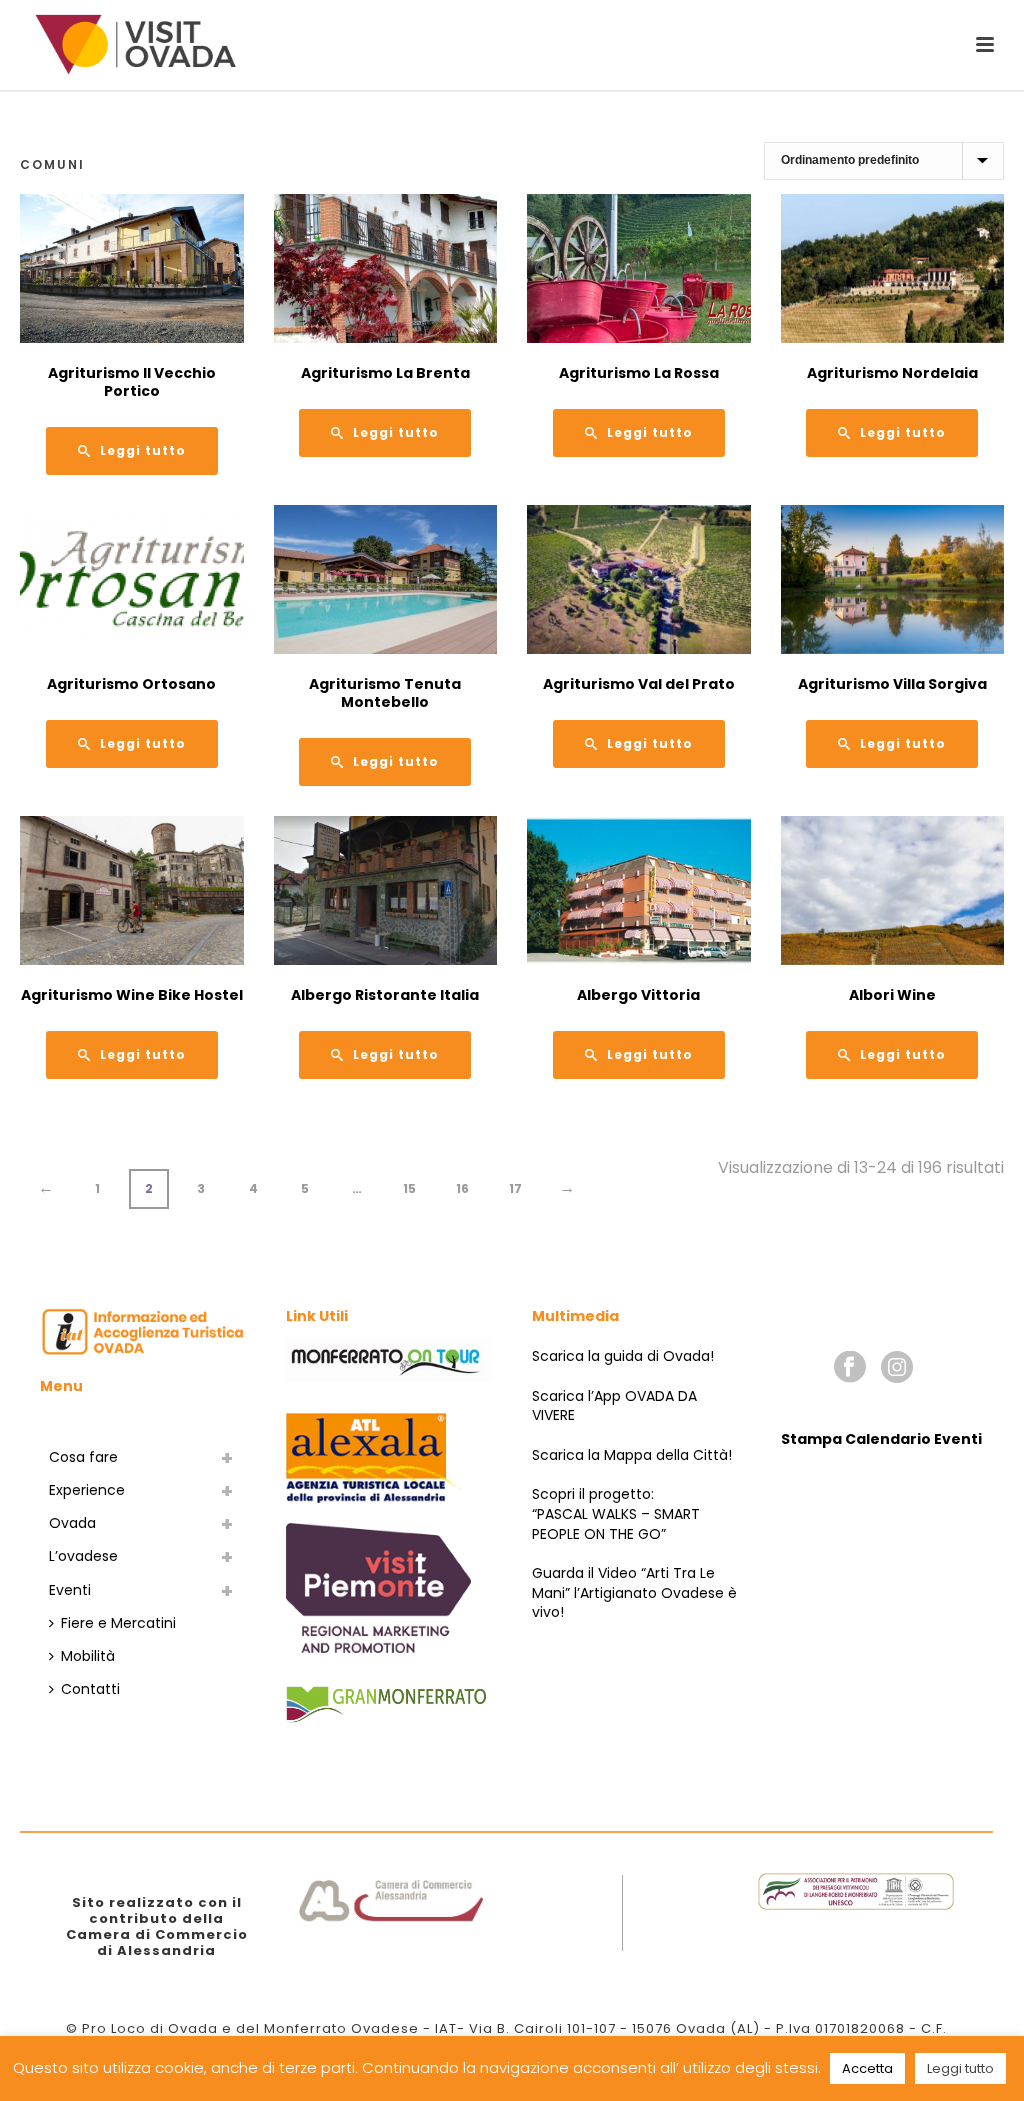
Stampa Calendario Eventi (881, 1439)
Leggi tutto (960, 2068)
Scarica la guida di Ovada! (623, 1356)
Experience (87, 1490)
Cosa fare (83, 1457)
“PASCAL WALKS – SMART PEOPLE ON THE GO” (616, 1524)
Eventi (70, 1590)
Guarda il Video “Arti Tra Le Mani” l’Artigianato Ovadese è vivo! (634, 1592)
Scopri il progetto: (593, 1494)
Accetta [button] (867, 2068)
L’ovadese (83, 1556)
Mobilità (88, 1656)
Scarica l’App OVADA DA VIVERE (614, 1406)
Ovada (72, 1523)
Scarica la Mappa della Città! (632, 1455)
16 (462, 1188)
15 (409, 1188)
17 (515, 1188)
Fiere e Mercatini (118, 1623)
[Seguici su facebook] (850, 1368)
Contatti (90, 1689)
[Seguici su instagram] (897, 1368)
